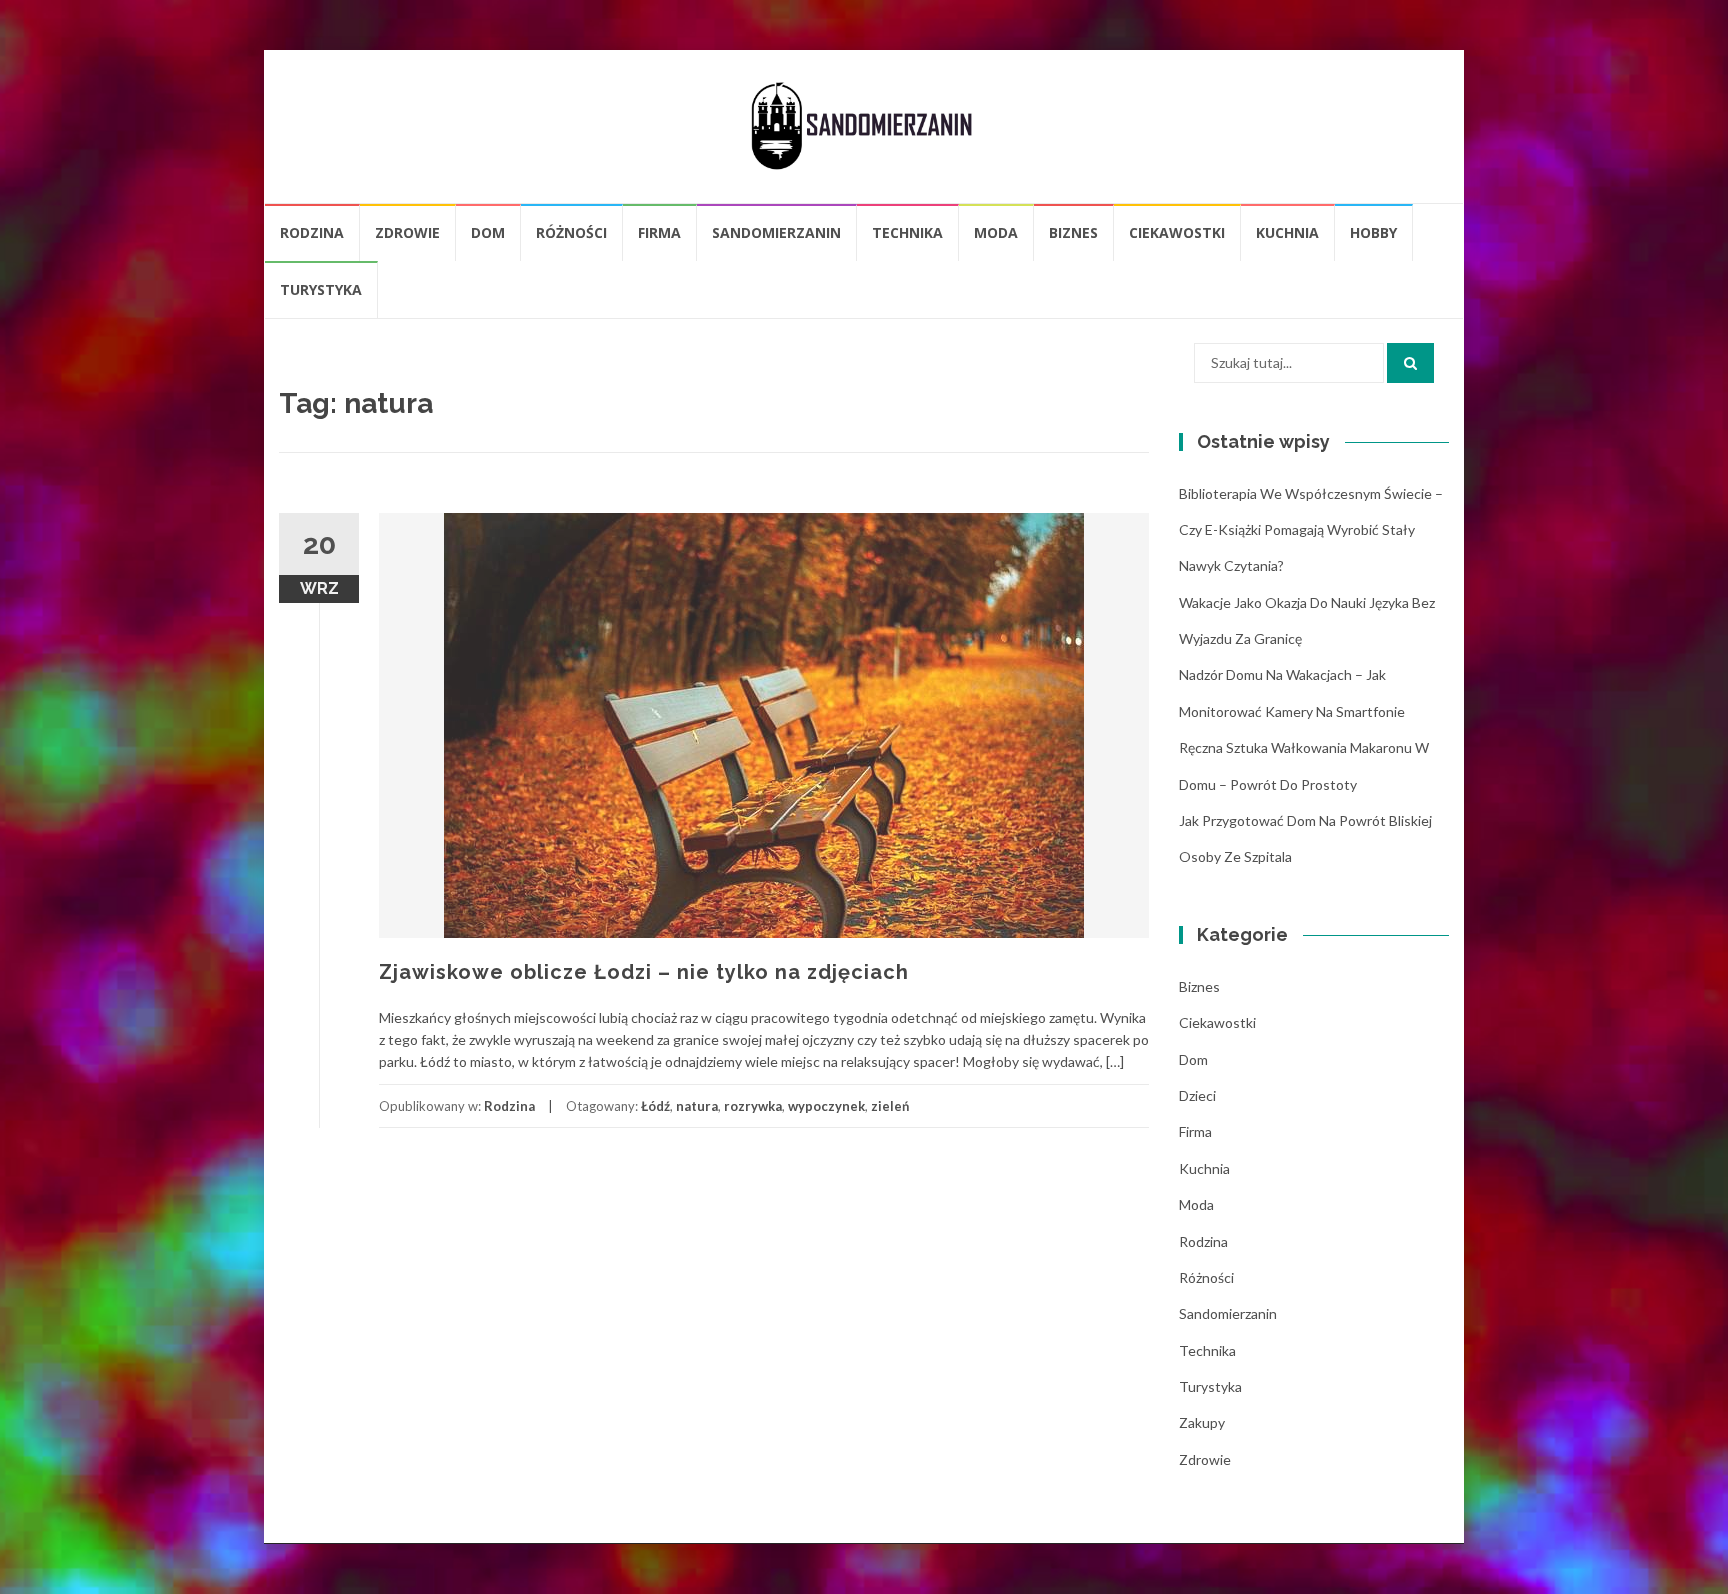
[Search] (1410, 363)
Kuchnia (1287, 232)
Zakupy (1202, 1422)
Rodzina (312, 232)
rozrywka (753, 1106)
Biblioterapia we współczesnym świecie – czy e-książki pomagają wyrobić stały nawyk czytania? (1311, 530)
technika (907, 232)
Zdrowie (407, 232)
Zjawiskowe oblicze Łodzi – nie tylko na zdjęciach (644, 972)
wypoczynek (826, 1106)
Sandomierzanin (776, 232)
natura (697, 1106)
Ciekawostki (1177, 232)
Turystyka (321, 289)
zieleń (890, 1106)
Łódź (655, 1106)
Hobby (1373, 232)
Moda (996, 232)
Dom (488, 232)
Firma (659, 232)
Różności (571, 232)
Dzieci (1197, 1095)
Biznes (1073, 232)
